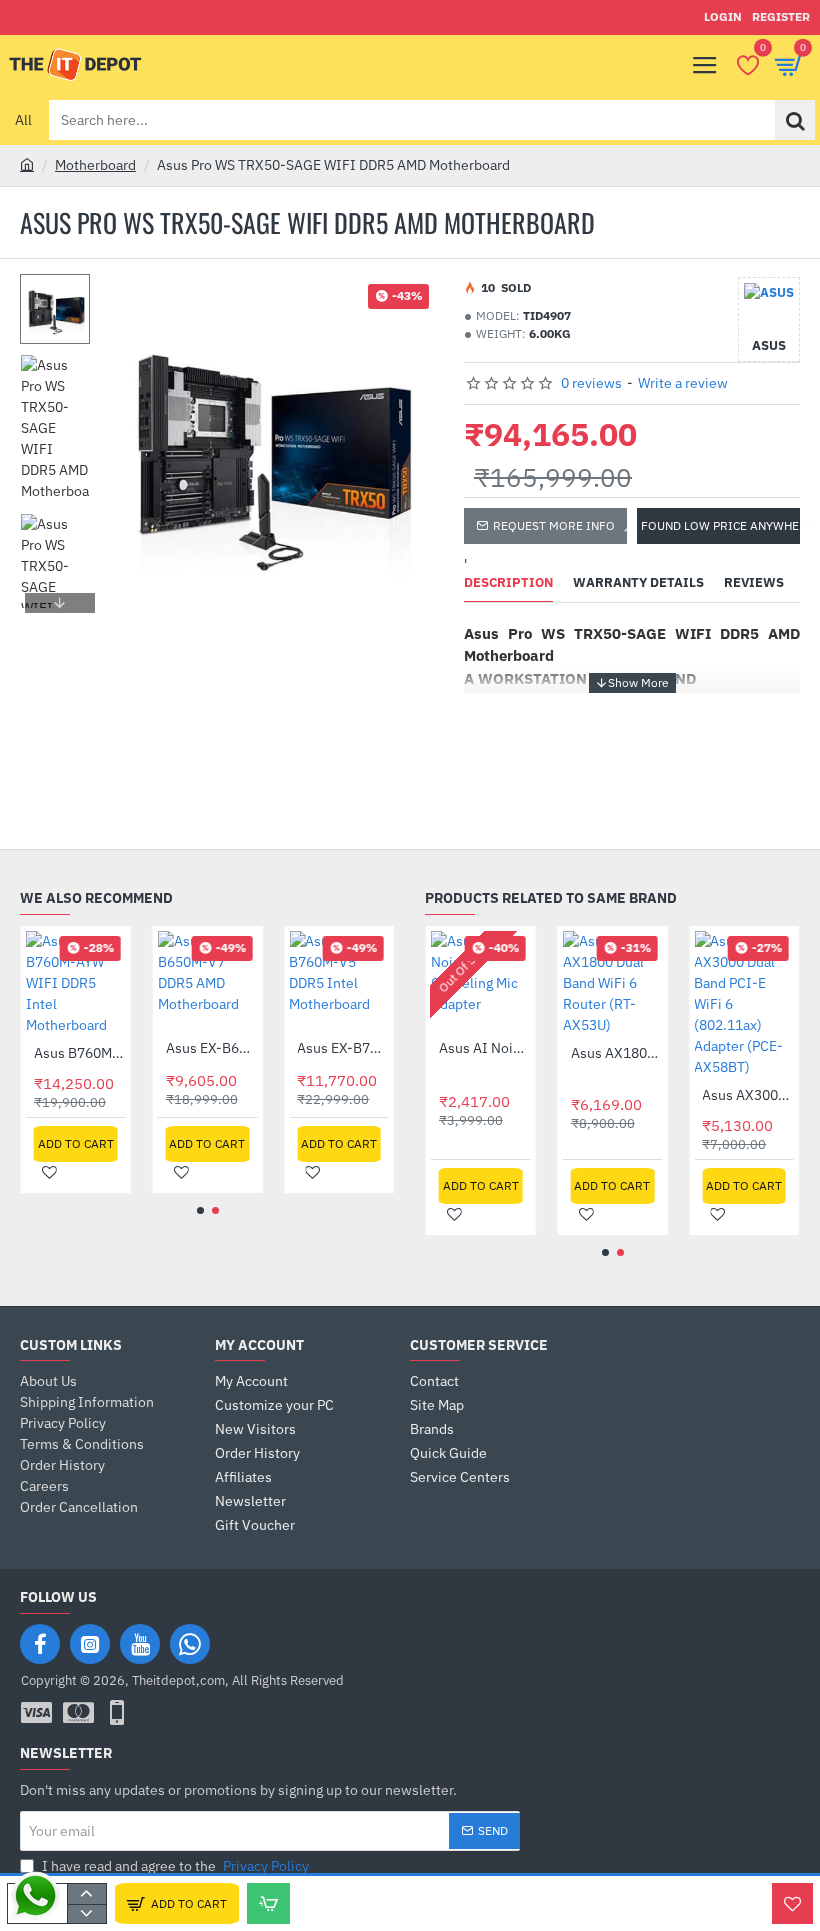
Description (508, 583)
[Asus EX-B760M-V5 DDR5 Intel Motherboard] (339, 981)
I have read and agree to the (174, 1866)
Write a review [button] (683, 383)
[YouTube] (140, 1644)
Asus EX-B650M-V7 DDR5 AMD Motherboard (212, 1048)
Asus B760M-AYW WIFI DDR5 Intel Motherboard (80, 1053)
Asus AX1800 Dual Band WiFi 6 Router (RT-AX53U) (617, 1053)
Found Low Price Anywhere (720, 525)
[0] (747, 65)
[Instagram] (90, 1644)
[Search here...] (795, 120)
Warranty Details (638, 583)
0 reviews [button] (591, 383)
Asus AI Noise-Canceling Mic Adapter (485, 1048)
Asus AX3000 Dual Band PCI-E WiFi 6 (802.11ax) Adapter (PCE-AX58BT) (748, 1095)
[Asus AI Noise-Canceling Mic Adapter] (481, 981)
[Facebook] (40, 1644)
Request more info (554, 525)
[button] (60, 289)
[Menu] (705, 65)
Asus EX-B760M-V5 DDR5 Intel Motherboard (343, 1048)
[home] (27, 164)
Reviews (754, 583)
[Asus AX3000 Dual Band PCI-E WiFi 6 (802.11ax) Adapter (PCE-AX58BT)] (744, 1004)
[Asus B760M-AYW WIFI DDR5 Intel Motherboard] (76, 983)
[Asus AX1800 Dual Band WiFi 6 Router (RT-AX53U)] (613, 983)
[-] (86, 1914)
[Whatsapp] (190, 1644)
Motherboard (95, 165)
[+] (86, 1894)
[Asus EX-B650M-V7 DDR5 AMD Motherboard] (208, 981)
